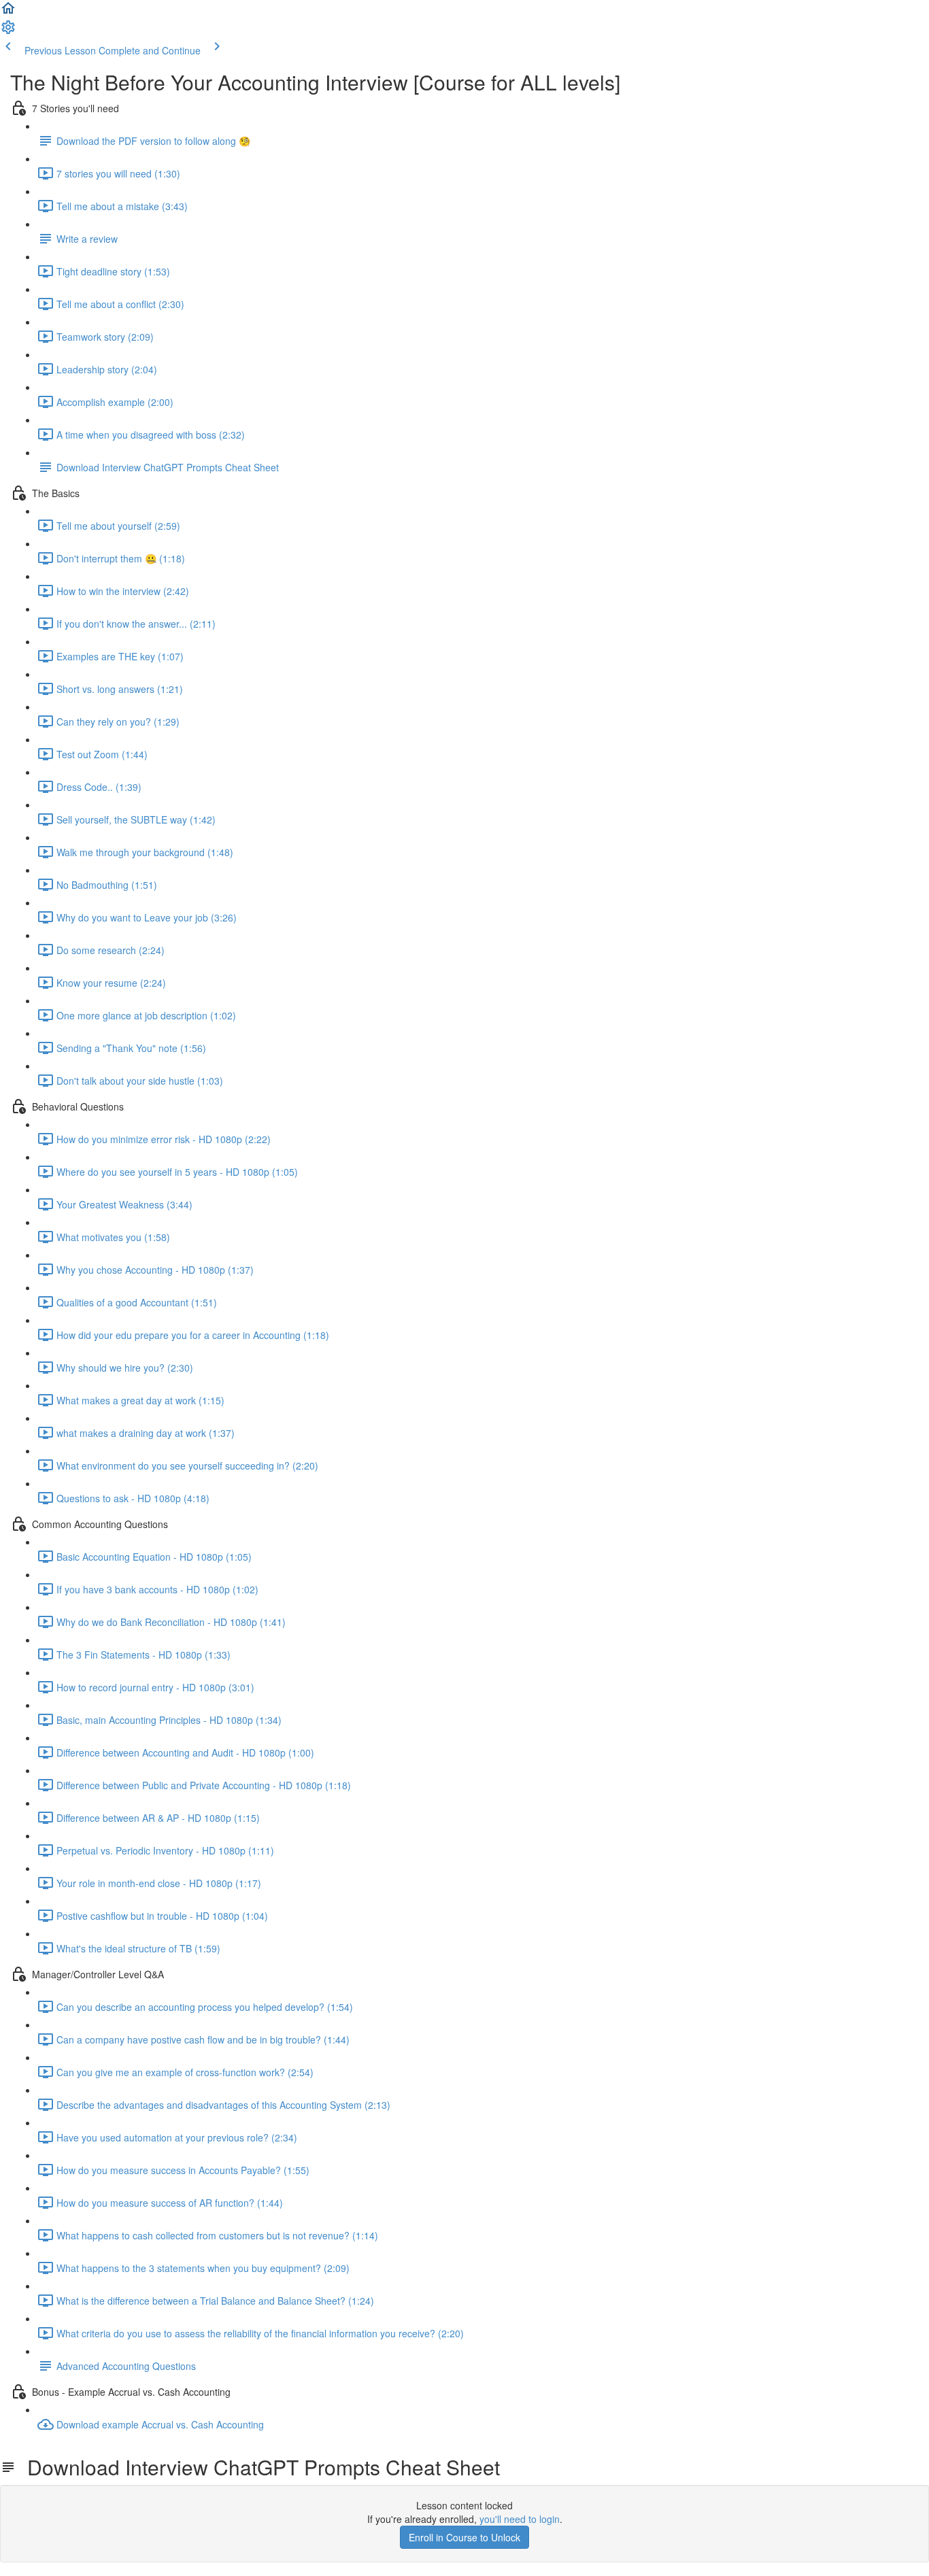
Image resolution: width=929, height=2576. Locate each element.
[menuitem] (8, 31)
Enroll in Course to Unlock (464, 2537)
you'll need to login (520, 2519)
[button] (8, 12)
